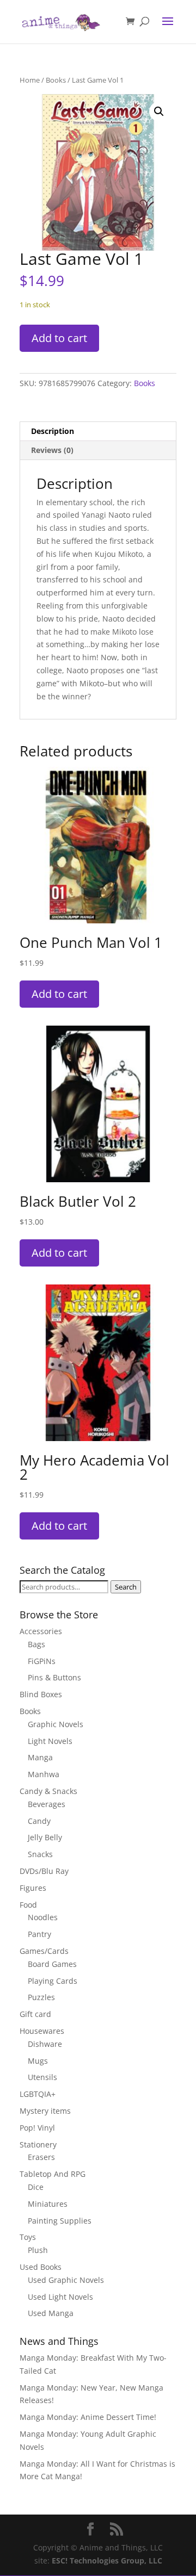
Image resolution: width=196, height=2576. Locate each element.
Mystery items (45, 2111)
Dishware (45, 2044)
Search (126, 1587)
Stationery (38, 2144)
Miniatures (48, 2204)
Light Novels (50, 1741)
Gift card (35, 2014)
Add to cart (59, 338)
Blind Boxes (41, 1694)
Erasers (41, 2157)
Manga (40, 1757)
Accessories (41, 1631)
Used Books (41, 2267)
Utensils (42, 2077)
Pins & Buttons (54, 1677)
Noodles (43, 1917)
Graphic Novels (56, 1724)
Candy (39, 1821)
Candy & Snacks (48, 1791)
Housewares (42, 2031)
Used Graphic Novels (66, 2280)
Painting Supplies (60, 2221)
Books (56, 80)
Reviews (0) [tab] (52, 450)
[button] (159, 111)
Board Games (52, 1964)
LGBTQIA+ (38, 2094)
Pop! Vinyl (37, 2128)
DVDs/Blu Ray (44, 1871)
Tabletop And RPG (53, 2174)
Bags (36, 1644)
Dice (36, 2187)
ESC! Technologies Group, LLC (107, 2561)
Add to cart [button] (59, 994)
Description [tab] (53, 431)
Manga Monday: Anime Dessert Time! (88, 2417)
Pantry (39, 1934)
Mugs (38, 2061)
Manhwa (44, 1774)
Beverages (47, 1804)
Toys (28, 2237)
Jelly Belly (45, 1837)
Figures (33, 1888)
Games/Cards (44, 1951)
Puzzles (41, 1997)
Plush (38, 2250)
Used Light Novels (60, 2297)
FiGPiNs (42, 1661)
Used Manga (51, 2313)
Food (28, 1905)
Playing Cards (53, 1981)
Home (30, 80)
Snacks (40, 1854)
